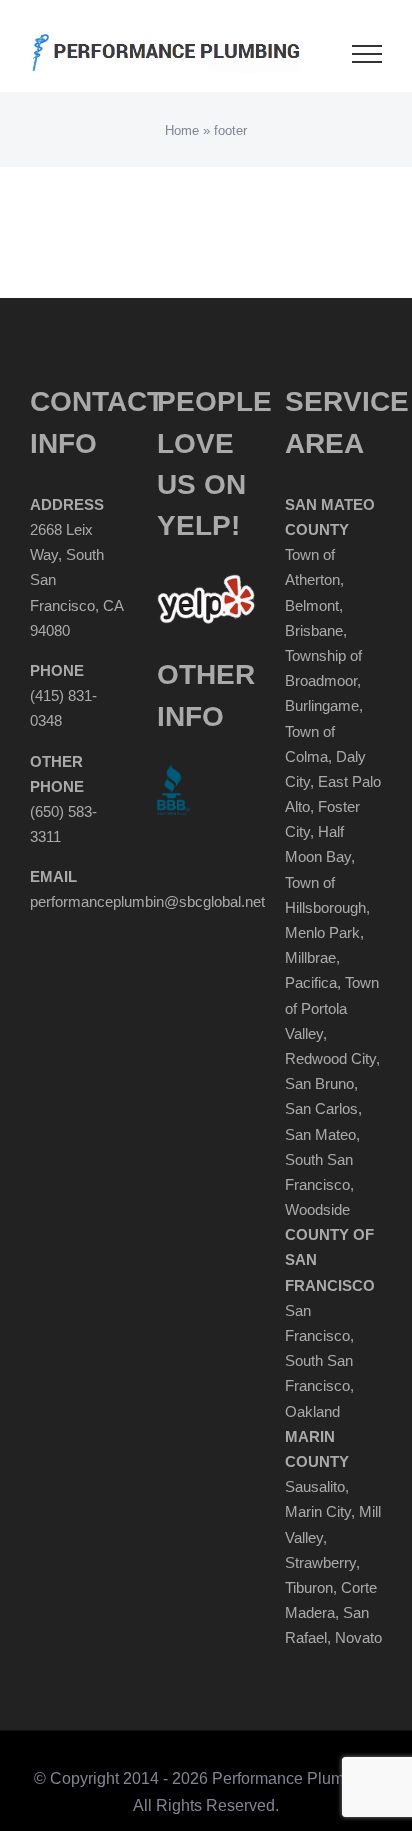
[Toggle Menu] (367, 54)
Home (182, 130)
